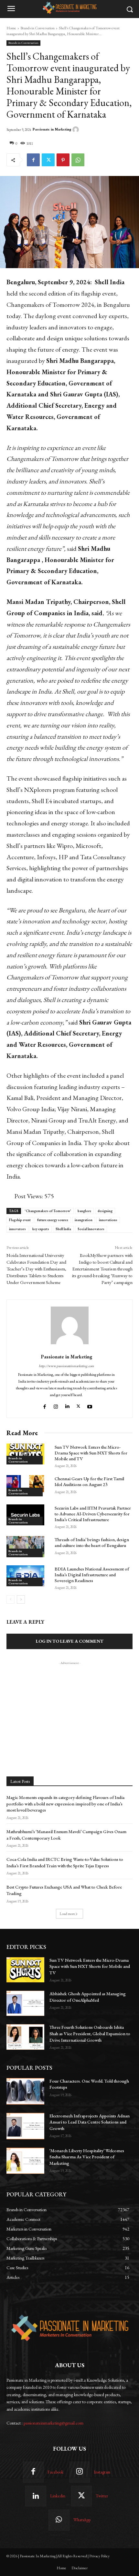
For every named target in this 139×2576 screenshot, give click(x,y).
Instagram (102, 2472)
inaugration (84, 1220)
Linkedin (58, 2496)
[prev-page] (11, 1599)
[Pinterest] (63, 160)
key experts (41, 1229)
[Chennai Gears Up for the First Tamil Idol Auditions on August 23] (25, 1486)
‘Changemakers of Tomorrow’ (48, 1211)
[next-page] (21, 1599)
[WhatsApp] (78, 160)
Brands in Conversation (37, 28)
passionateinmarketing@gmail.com (53, 2423)
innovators (17, 1229)
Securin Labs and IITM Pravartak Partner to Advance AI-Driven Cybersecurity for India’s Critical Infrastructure (93, 1514)
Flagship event (20, 1220)
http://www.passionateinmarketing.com (66, 1366)
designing (105, 1211)
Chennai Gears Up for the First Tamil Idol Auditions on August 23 (89, 1482)
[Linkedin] (67, 1405)
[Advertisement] (69, 1706)
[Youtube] (91, 1405)
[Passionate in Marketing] (77, 130)
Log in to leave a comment (70, 1641)
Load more (67, 1914)
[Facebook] (33, 160)
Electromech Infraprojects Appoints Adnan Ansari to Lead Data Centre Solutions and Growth (90, 2122)
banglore (84, 1211)
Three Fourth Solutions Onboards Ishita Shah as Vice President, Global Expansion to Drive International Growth (90, 2033)
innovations (108, 1220)
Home (11, 28)
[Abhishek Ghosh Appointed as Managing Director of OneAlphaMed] (25, 2003)
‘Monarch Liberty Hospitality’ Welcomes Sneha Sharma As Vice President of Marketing (87, 2157)
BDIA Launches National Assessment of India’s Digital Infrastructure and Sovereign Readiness (92, 1575)
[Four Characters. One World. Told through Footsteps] (25, 2091)
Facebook (55, 2472)
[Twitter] (48, 160)
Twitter (102, 2496)
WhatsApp (82, 2520)
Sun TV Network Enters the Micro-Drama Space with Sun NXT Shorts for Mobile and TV (91, 1453)
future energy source (53, 1220)
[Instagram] (56, 1405)
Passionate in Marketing (52, 129)
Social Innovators (91, 1229)
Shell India (63, 1229)
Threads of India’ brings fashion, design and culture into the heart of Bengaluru (92, 1542)
